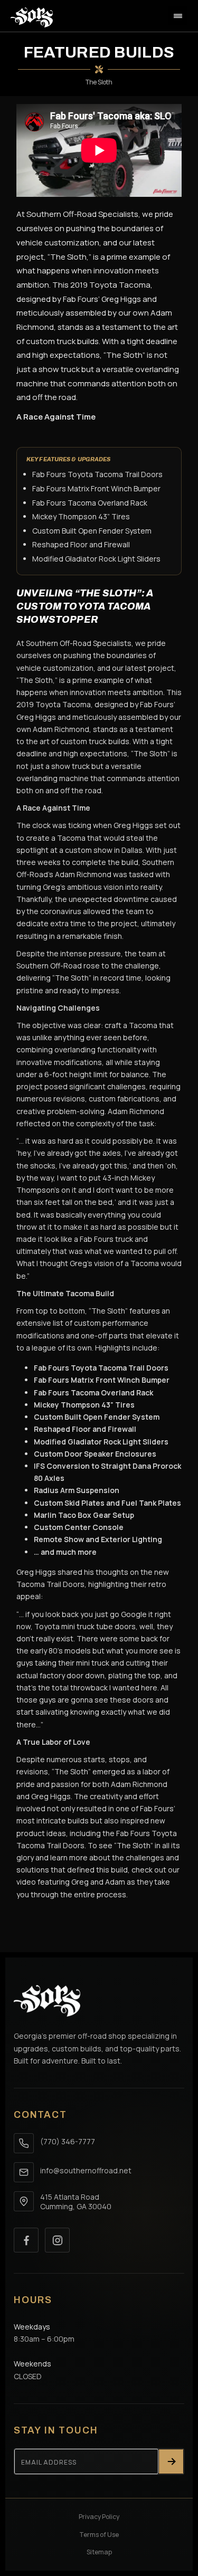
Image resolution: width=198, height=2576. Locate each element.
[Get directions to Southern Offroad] (24, 2201)
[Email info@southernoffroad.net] (24, 2172)
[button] (178, 16)
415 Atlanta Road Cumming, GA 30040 (76, 2202)
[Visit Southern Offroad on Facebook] (26, 2240)
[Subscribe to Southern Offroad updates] (171, 2461)
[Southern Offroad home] (47, 2001)
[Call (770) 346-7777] (24, 2143)
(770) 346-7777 (68, 2141)
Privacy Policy (99, 2517)
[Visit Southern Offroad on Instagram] (57, 2240)
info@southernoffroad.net (86, 2170)
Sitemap (99, 2552)
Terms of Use (99, 2535)
